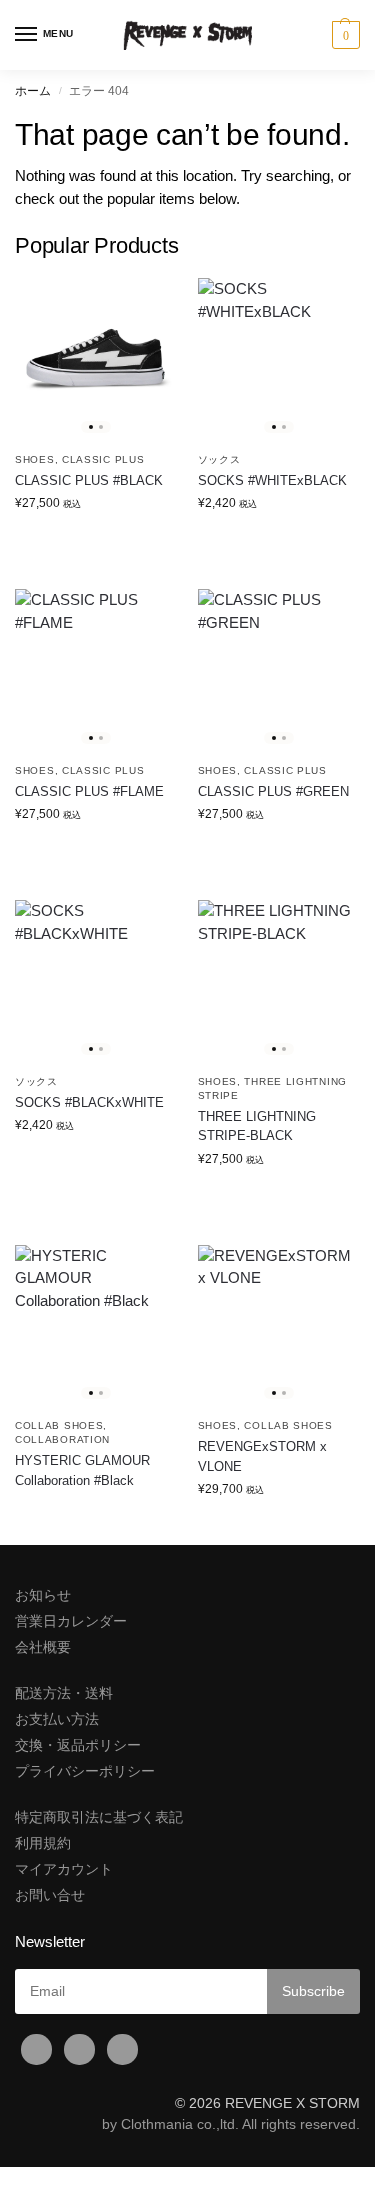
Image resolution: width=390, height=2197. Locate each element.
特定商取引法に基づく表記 (99, 1817)
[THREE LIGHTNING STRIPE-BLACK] (279, 981)
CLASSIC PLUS (103, 459)
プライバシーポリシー (85, 1771)
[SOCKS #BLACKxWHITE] (96, 981)
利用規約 (43, 1843)
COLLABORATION (62, 1439)
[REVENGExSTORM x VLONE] (279, 1326)
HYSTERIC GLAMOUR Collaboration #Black (82, 1470)
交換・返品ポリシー (78, 1745)
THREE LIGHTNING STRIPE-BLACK (257, 1126)
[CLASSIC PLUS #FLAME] (96, 670)
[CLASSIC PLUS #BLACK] (96, 359)
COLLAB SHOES (59, 1425)
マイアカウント (64, 1869)
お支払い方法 (57, 1719)
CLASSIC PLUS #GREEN (273, 791)
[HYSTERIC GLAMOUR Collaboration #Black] (96, 1326)
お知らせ (43, 1595)
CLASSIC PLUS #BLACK (89, 480)
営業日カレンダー (71, 1621)
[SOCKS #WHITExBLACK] (279, 359)
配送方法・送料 (64, 1693)
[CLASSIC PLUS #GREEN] (279, 670)
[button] (343, 35)
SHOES (35, 459)
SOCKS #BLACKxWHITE (89, 1102)
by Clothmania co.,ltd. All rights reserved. (231, 2124)
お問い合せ (50, 1895)
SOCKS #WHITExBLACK (272, 480)
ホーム (33, 91)
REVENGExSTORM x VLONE (262, 1456)
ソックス (219, 459)
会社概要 (43, 1647)
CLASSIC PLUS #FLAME (89, 791)
